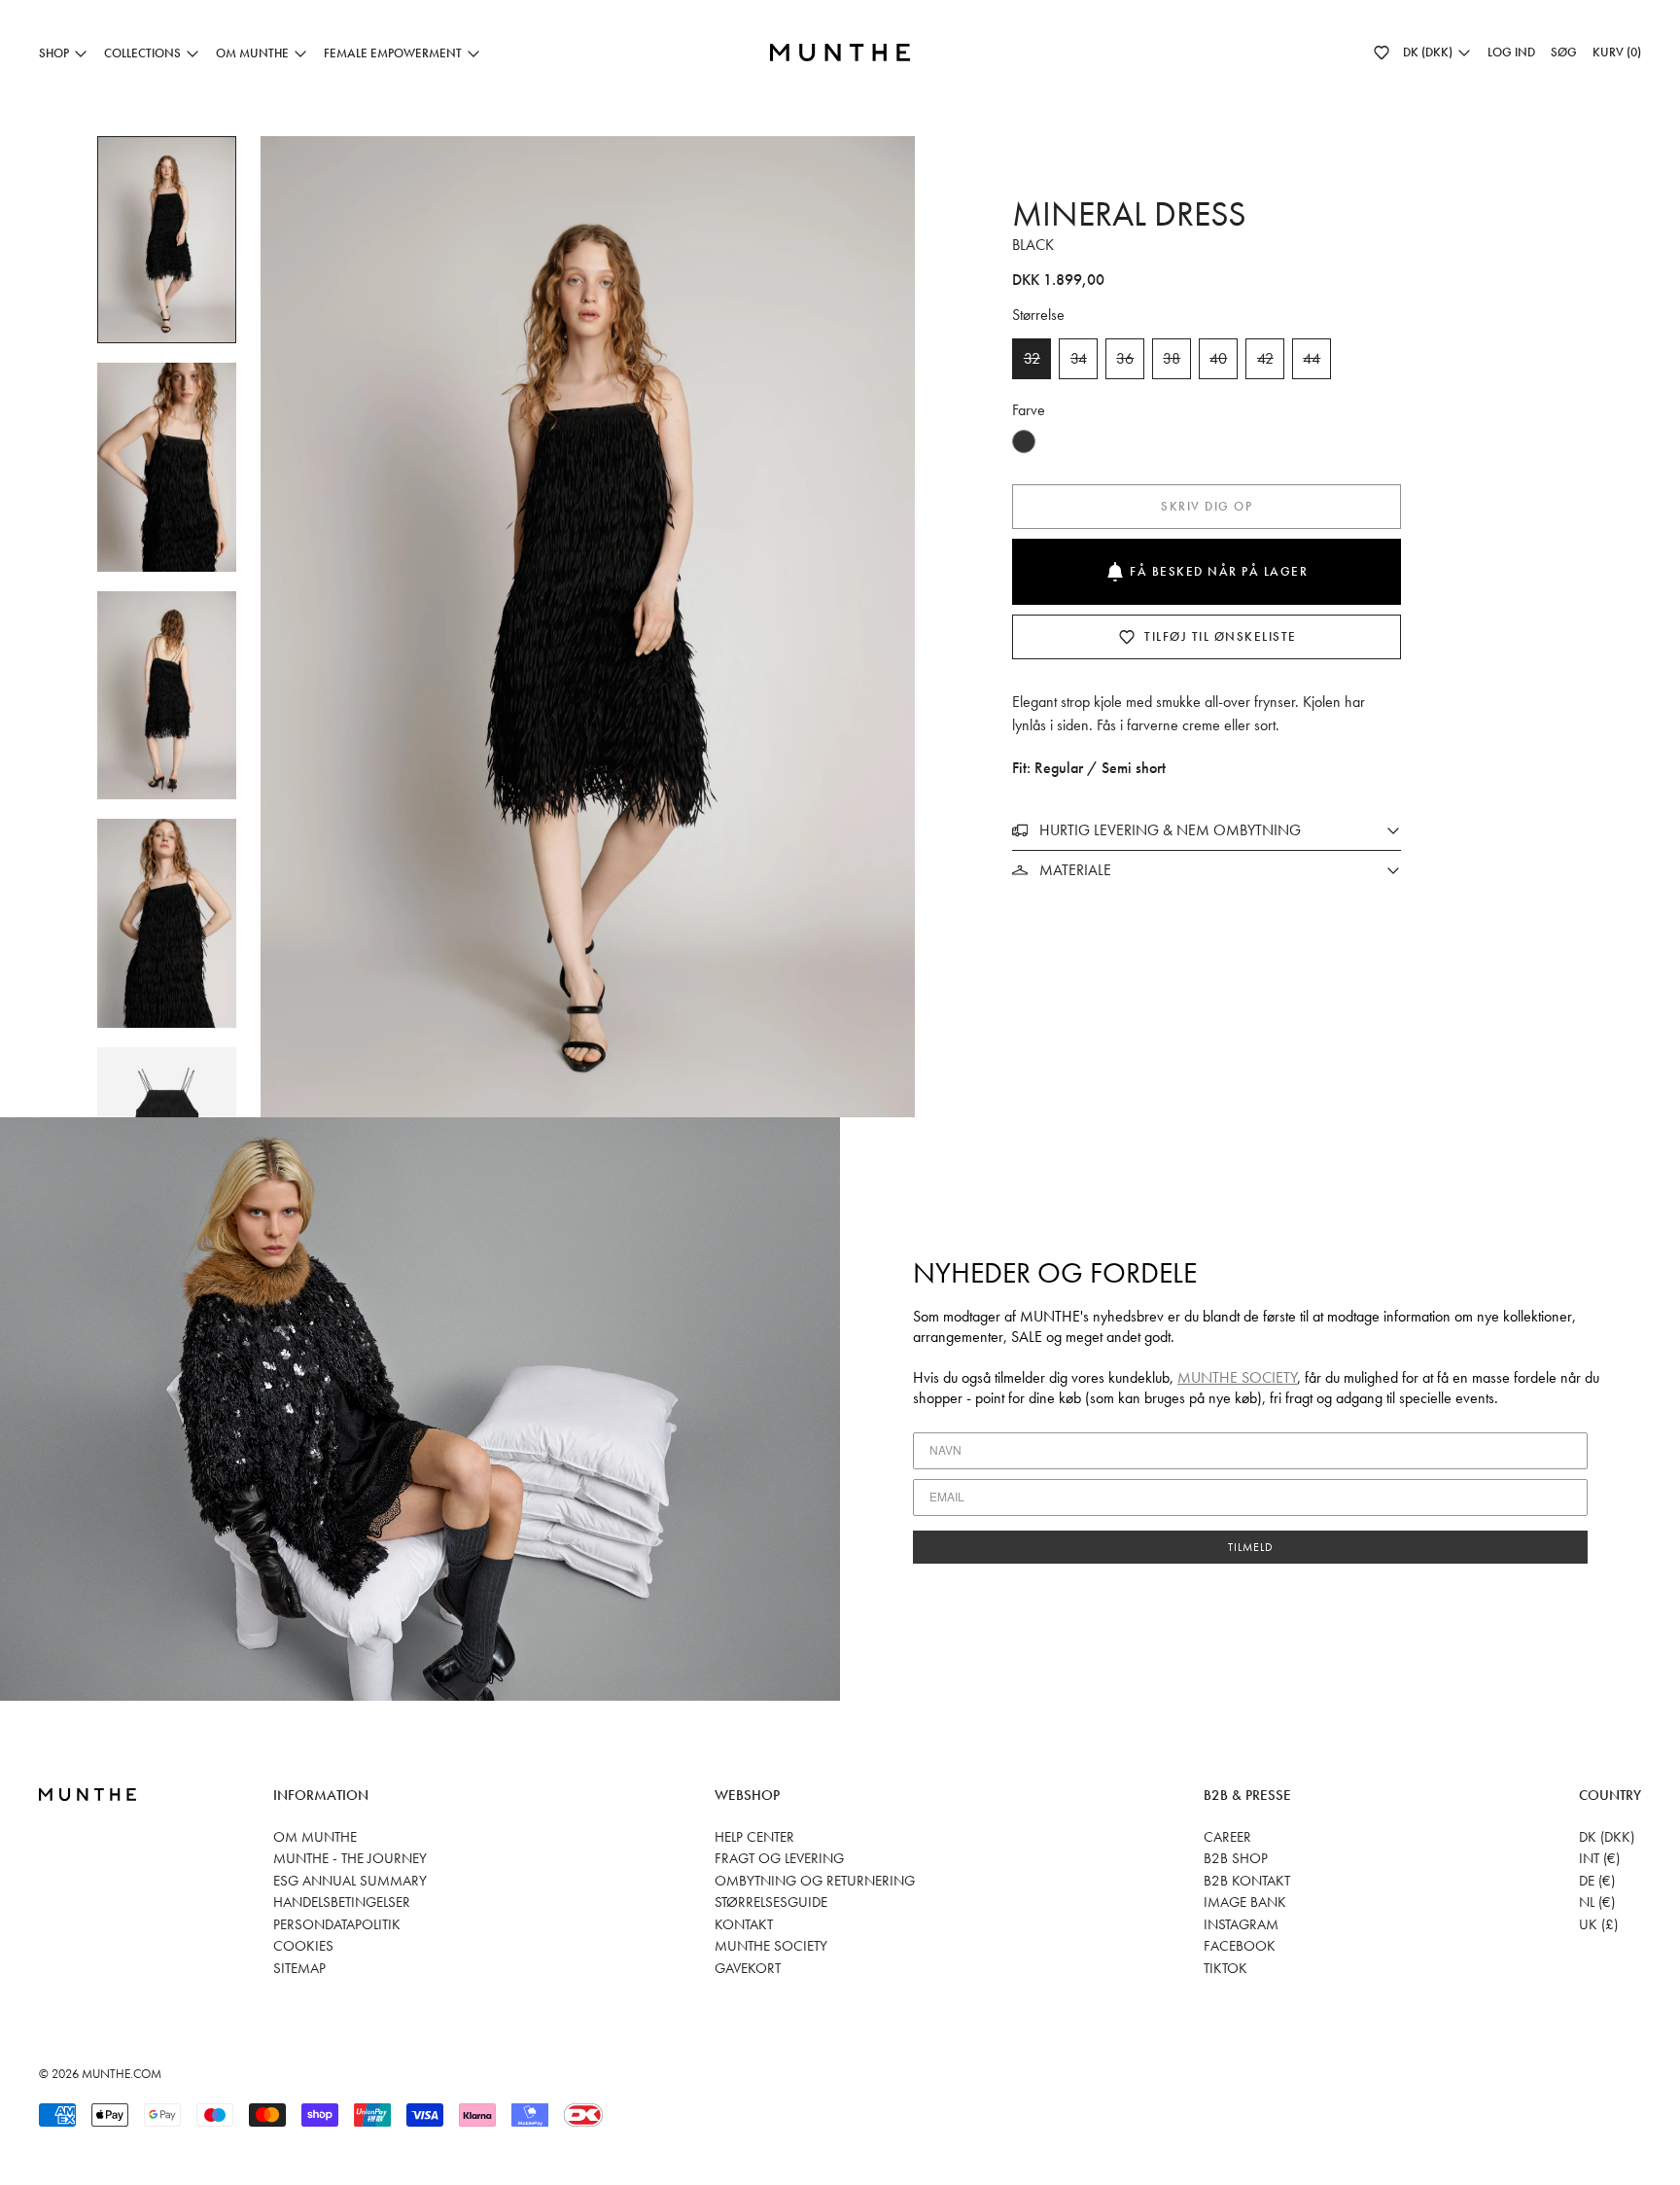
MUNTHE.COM (122, 2074)
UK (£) (1598, 1924)
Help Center (754, 1837)
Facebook (1240, 1946)
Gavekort (748, 1968)
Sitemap (299, 1968)
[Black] (1024, 441)
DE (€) (1597, 1881)
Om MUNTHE (315, 1837)
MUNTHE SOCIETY (1237, 1377)
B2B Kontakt (1247, 1881)
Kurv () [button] (1617, 52)
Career (1227, 1837)
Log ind (1511, 52)
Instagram (1241, 1924)
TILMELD (1251, 1547)
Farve (1029, 410)
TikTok (1225, 1968)
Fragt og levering (779, 1858)
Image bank (1245, 1902)
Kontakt (744, 1924)
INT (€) (1599, 1858)
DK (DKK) (1607, 1837)
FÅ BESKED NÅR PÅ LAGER (1219, 571)
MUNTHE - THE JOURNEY (350, 1858)
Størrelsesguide (771, 1902)
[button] (1382, 53)
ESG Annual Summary (350, 1881)
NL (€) (1597, 1902)
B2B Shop (1236, 1858)
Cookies (303, 1946)
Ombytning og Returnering (815, 1881)
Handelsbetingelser (342, 1902)
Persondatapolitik (337, 1924)
